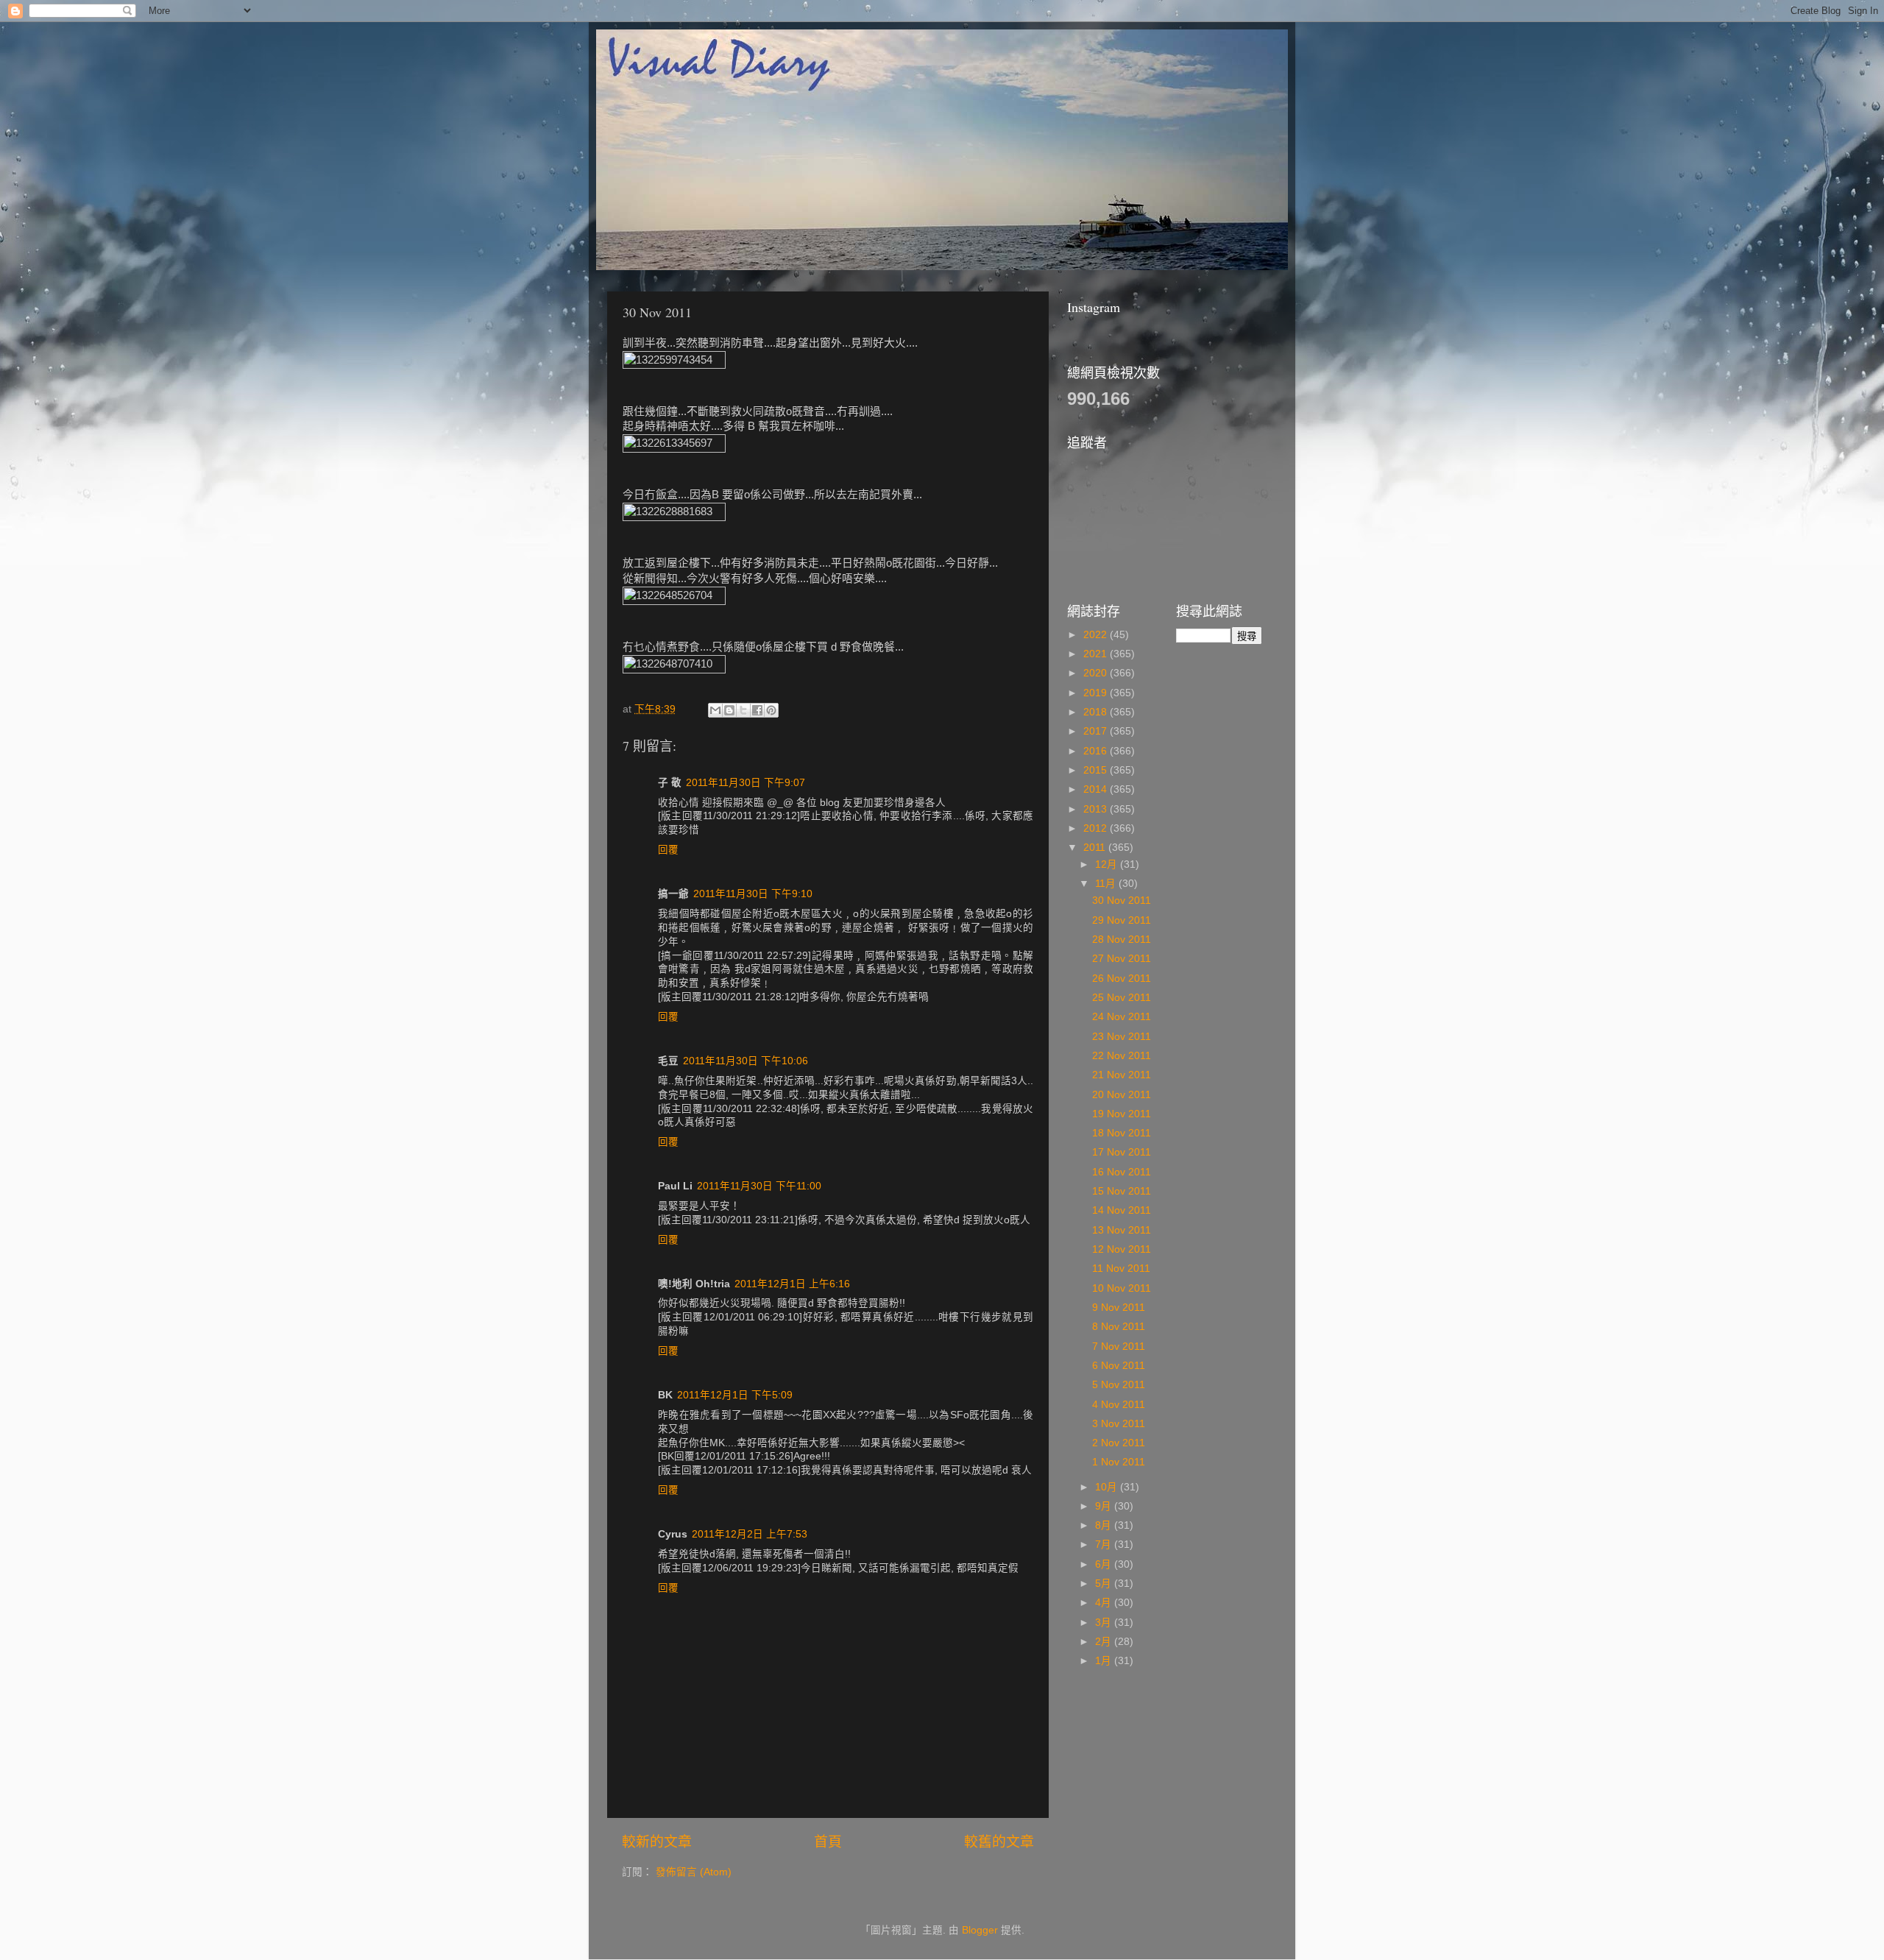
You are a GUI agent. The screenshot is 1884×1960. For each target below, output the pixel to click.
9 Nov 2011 (1119, 1308)
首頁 (828, 1842)
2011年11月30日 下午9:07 (746, 783)
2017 (1097, 731)
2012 (1097, 828)
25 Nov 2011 (1122, 998)
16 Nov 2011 (1122, 1172)
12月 (1108, 864)
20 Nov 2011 (1122, 1095)
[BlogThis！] (729, 710)
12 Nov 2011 (1122, 1249)
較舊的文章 (999, 1842)
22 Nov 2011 (1122, 1056)
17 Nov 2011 (1122, 1152)
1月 (1105, 1661)
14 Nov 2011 (1122, 1210)
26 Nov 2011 (1122, 979)
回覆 (668, 850)
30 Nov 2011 (1122, 901)
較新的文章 (657, 1842)
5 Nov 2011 (1119, 1385)
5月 (1105, 1584)
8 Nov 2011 (1119, 1327)
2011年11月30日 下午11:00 (759, 1186)
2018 (1097, 712)
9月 (1105, 1506)
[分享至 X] (743, 710)
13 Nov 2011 (1122, 1230)
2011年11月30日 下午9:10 (753, 894)
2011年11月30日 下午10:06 (746, 1061)
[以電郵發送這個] (715, 710)
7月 (1105, 1545)
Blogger (980, 1930)
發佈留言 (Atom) (694, 1872)
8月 (1105, 1525)
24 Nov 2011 (1122, 1017)
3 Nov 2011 (1119, 1424)
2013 (1097, 809)
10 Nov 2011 (1122, 1288)
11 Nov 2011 (1121, 1269)
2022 (1097, 635)
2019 (1097, 693)
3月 (1105, 1623)
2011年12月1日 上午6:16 (792, 1284)
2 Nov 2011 (1119, 1443)
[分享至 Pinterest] (771, 710)
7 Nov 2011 (1119, 1347)
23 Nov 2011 (1122, 1037)
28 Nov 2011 (1122, 940)
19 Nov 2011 (1122, 1114)
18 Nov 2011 (1122, 1133)
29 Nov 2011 (1122, 920)
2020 (1097, 673)
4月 (1105, 1603)
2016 (1097, 751)
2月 (1105, 1642)
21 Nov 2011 (1122, 1075)
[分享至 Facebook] (757, 710)
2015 (1097, 770)
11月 (1107, 884)
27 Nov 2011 (1122, 959)
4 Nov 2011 (1119, 1405)
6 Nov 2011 (1119, 1366)
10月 (1108, 1487)
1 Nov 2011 (1119, 1462)
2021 (1097, 654)
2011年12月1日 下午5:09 (735, 1395)
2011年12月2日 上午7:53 (750, 1534)
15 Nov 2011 (1122, 1191)
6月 (1105, 1564)
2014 (1097, 789)
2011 (1096, 848)
